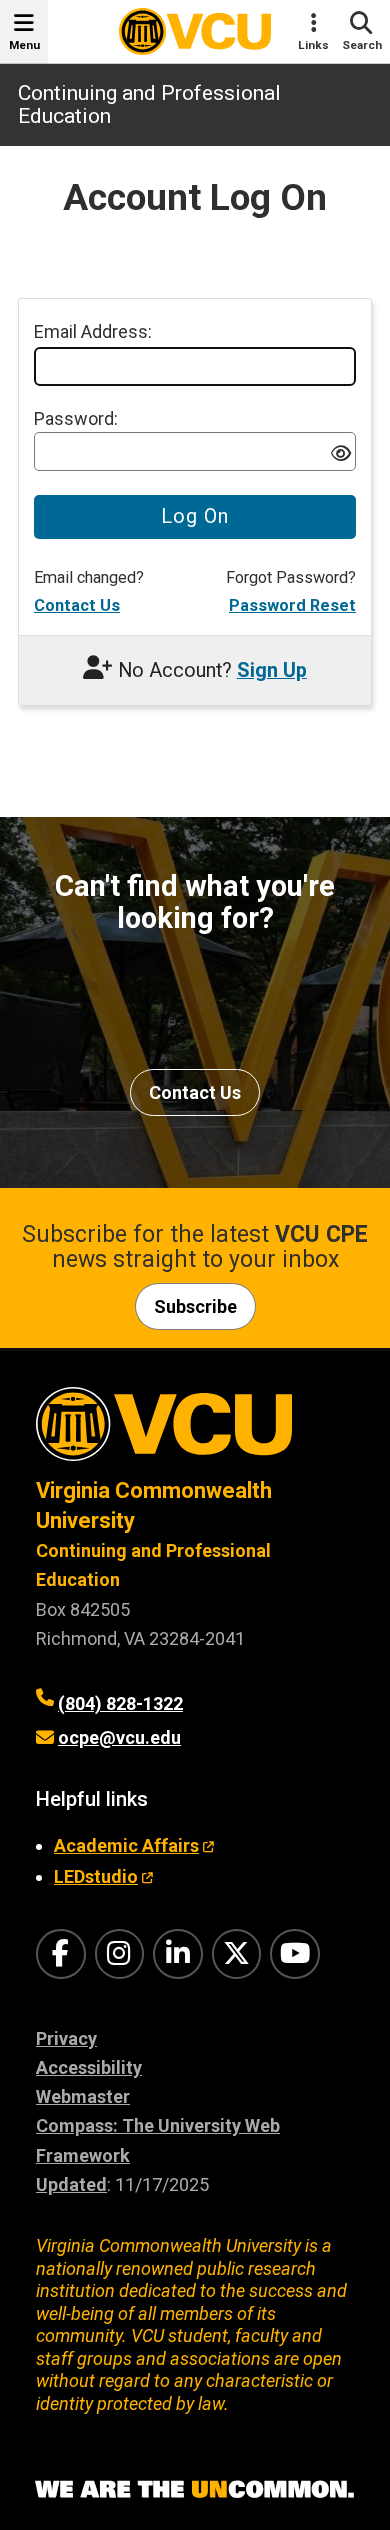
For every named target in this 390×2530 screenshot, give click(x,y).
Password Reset (292, 605)
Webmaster (83, 2096)
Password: (76, 418)
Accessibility (89, 2067)
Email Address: (93, 331)
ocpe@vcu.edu (119, 1737)
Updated (71, 2184)
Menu (24, 45)
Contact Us (77, 605)
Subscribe (195, 1306)
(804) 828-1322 (120, 1703)
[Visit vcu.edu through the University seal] (195, 1431)
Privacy (66, 2038)
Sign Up (272, 670)
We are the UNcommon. (195, 2490)
